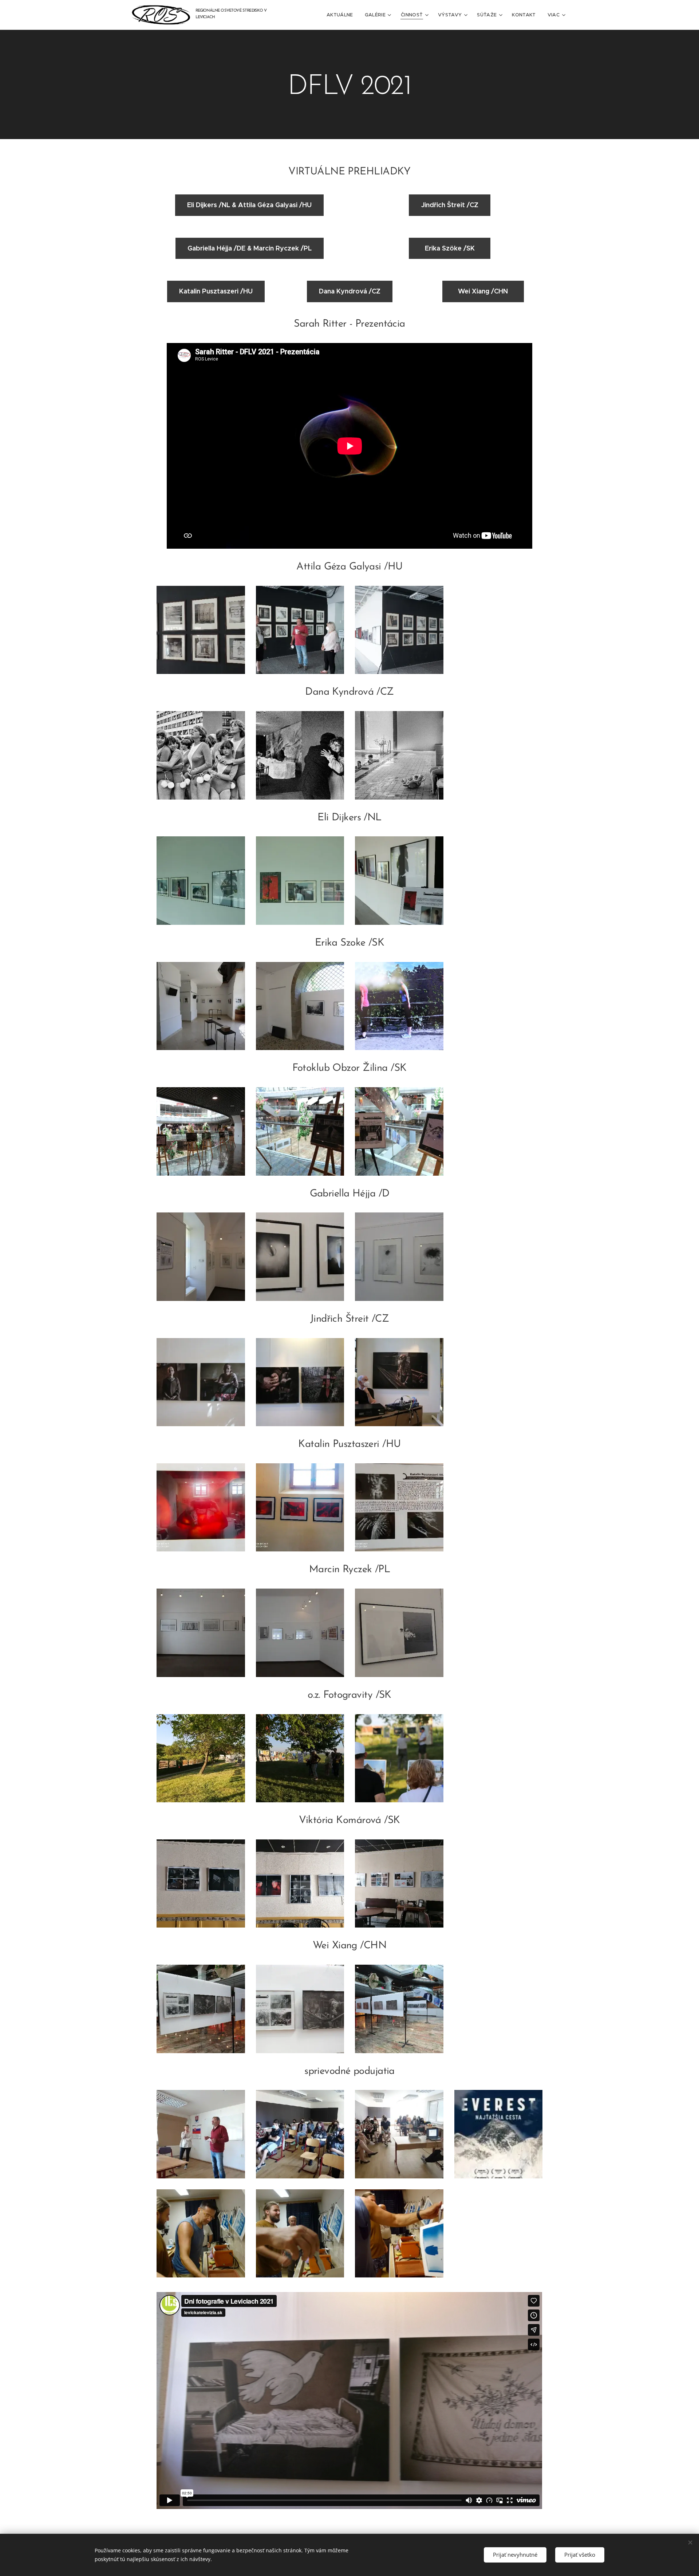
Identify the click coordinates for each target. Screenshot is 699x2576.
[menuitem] (342, 15)
